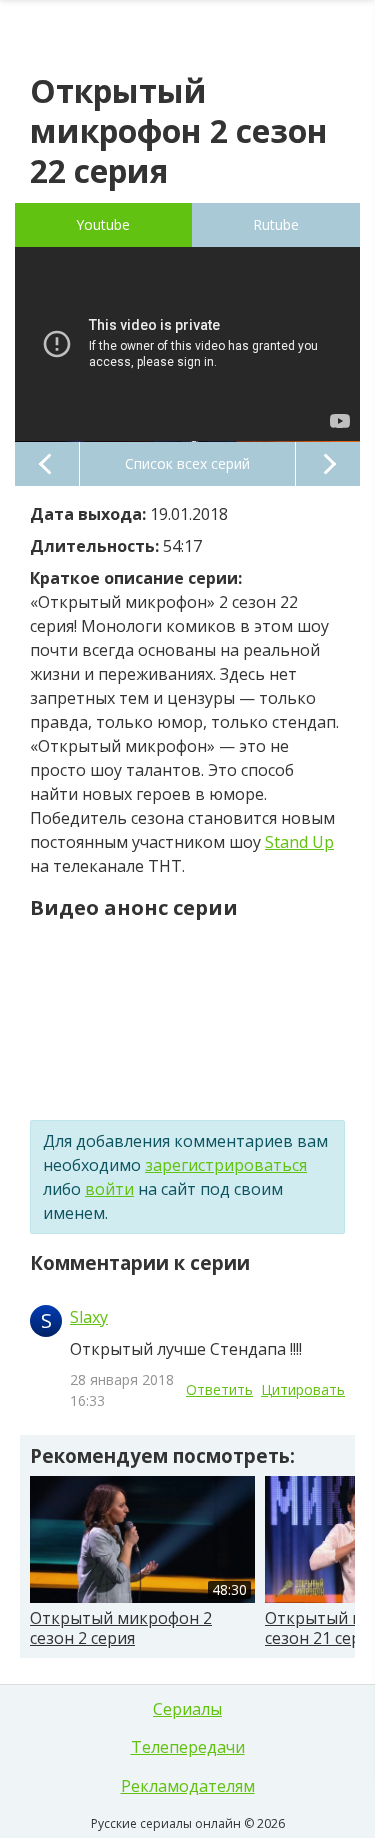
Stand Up (299, 842)
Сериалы (187, 1709)
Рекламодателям (188, 1786)
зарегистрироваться (226, 1165)
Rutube (276, 224)
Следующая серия (328, 464)
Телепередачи (188, 1747)
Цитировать (303, 1389)
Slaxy (89, 1317)
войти (109, 1189)
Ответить (219, 1389)
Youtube (103, 224)
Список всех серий (187, 463)
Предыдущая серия (47, 464)
